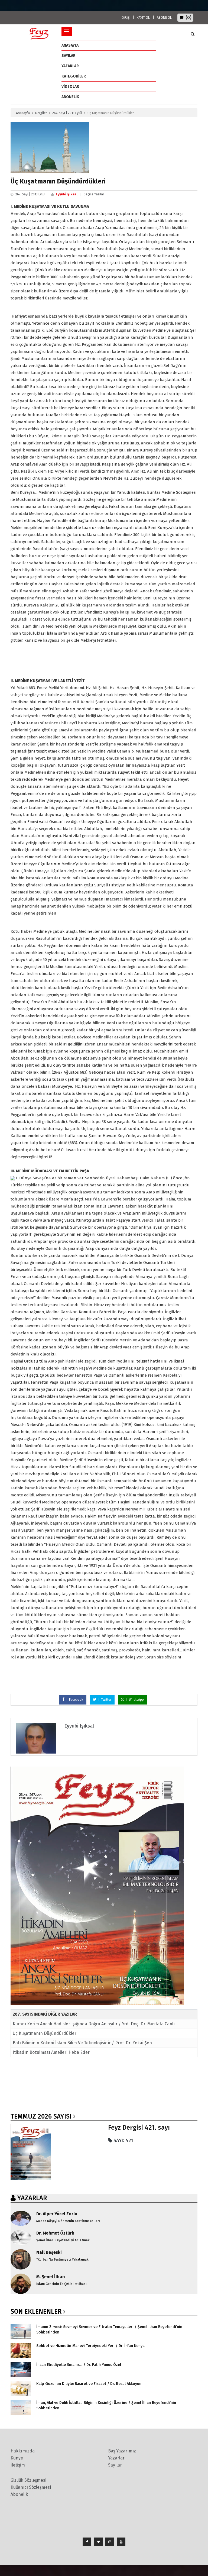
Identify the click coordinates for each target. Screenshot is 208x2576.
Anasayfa (23, 113)
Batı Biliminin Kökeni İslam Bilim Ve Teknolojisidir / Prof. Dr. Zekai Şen (82, 2043)
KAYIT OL (143, 18)
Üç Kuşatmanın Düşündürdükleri (45, 2033)
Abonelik (19, 2494)
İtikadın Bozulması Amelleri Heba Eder (51, 2052)
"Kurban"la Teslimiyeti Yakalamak (62, 2259)
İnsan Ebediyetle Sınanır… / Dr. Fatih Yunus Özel (79, 2365)
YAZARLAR (32, 2198)
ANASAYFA (70, 45)
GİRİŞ (126, 18)
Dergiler (41, 113)
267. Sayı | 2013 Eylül (67, 113)
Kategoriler (74, 76)
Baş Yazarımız (122, 2451)
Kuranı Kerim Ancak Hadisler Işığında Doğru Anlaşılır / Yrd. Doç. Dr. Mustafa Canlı (94, 2024)
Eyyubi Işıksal (67, 194)
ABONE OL (164, 18)
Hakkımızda (23, 2451)
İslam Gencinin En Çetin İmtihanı (61, 2284)
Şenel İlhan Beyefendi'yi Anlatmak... (64, 2240)
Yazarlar (70, 66)
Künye (17, 2458)
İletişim (18, 2465)
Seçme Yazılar (94, 194)
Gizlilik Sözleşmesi (28, 2480)
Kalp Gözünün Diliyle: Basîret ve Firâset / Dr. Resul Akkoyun (89, 2384)
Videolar (70, 87)
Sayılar (69, 56)
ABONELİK (70, 97)
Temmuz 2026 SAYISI (41, 2116)
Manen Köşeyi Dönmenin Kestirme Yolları (68, 2221)
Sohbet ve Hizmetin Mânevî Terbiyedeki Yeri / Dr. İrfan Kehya (90, 2346)
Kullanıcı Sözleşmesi (31, 2487)
